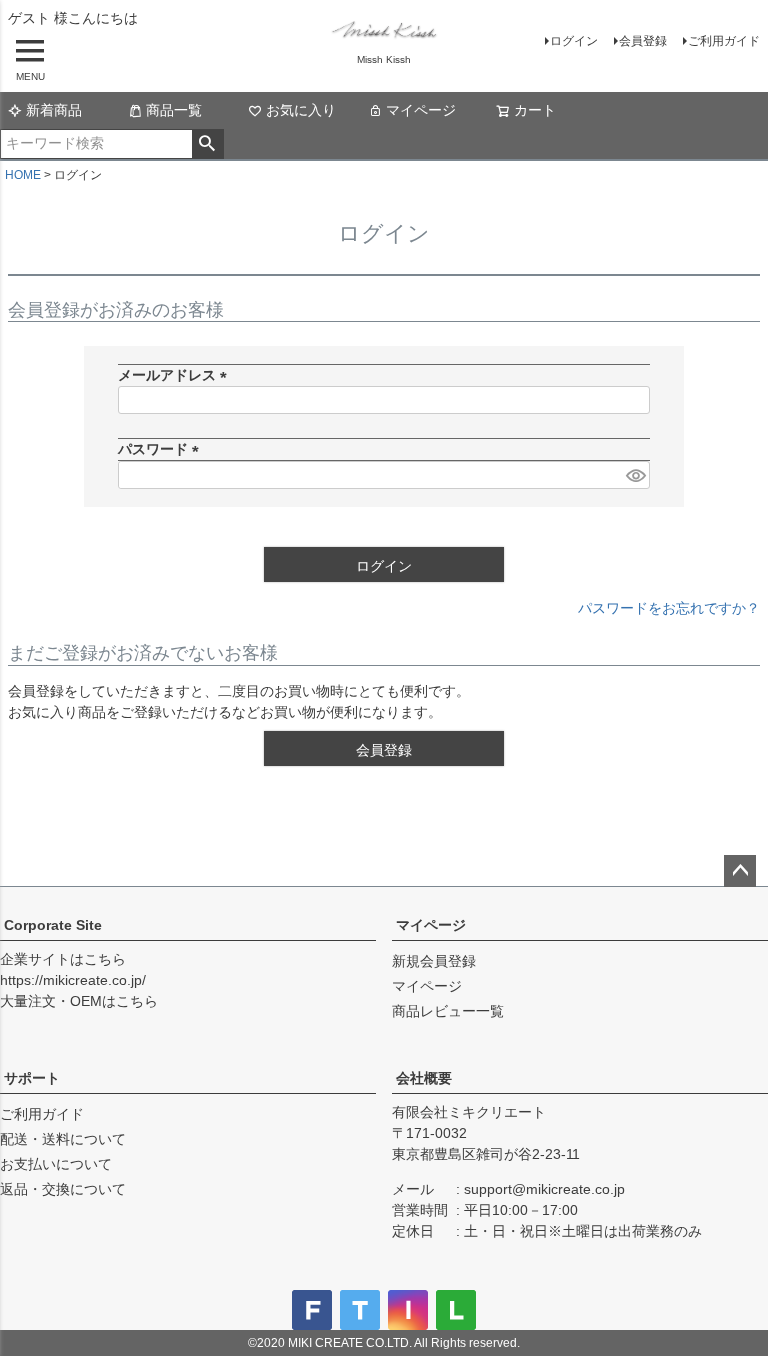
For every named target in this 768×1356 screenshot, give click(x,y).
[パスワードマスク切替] (635, 475)
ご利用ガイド (724, 41)
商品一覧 (174, 110)
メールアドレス (176, 375)
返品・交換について (63, 1189)
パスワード (162, 449)
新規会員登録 (434, 961)
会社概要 (424, 1078)
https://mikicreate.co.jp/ (73, 980)
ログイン (574, 41)
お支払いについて (56, 1164)
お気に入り (301, 110)
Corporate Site (53, 925)
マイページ (421, 110)
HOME (23, 175)
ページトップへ (740, 871)
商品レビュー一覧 (448, 1011)
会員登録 (643, 41)
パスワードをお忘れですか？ (669, 608)
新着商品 (54, 110)
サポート (32, 1078)
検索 (207, 144)
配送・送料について (63, 1139)
